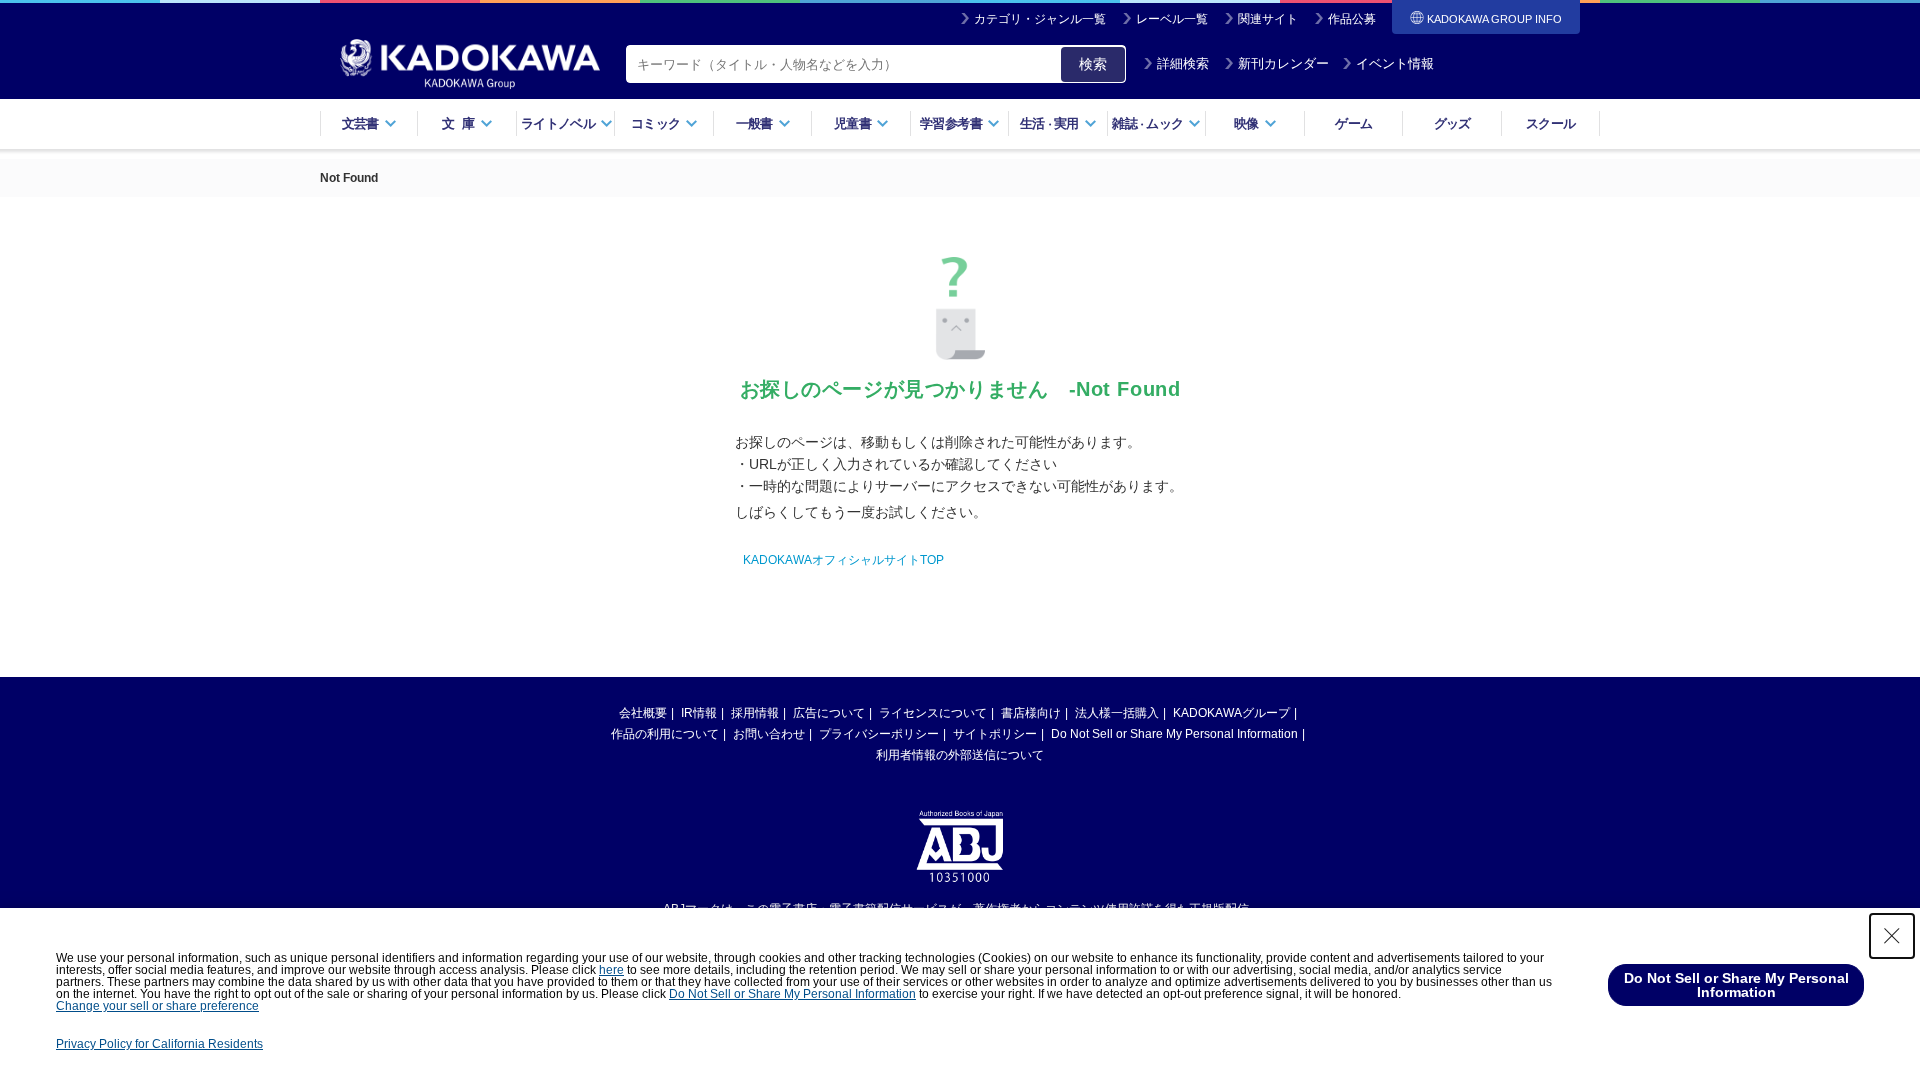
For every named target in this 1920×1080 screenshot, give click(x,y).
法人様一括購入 (1117, 713)
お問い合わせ (769, 734)
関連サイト (1268, 19)
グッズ (1452, 123)
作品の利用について (665, 734)
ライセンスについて (933, 713)
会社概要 (643, 713)
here (611, 970)
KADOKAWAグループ (1231, 713)
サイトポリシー (995, 734)
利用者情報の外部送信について (960, 755)
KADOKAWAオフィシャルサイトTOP (843, 560)
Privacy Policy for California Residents (159, 1044)
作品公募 (1352, 19)
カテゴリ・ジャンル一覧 (1040, 19)
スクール (1550, 123)
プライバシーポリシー (879, 734)
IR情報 (699, 713)
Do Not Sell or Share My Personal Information (1174, 734)
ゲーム (1353, 123)
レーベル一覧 (1172, 19)
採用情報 (755, 713)
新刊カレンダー (1283, 63)
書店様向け (1031, 713)
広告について (829, 713)
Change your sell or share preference (157, 1006)
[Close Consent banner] (1892, 936)
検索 (1093, 64)
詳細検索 (1183, 63)
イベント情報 (1395, 63)
